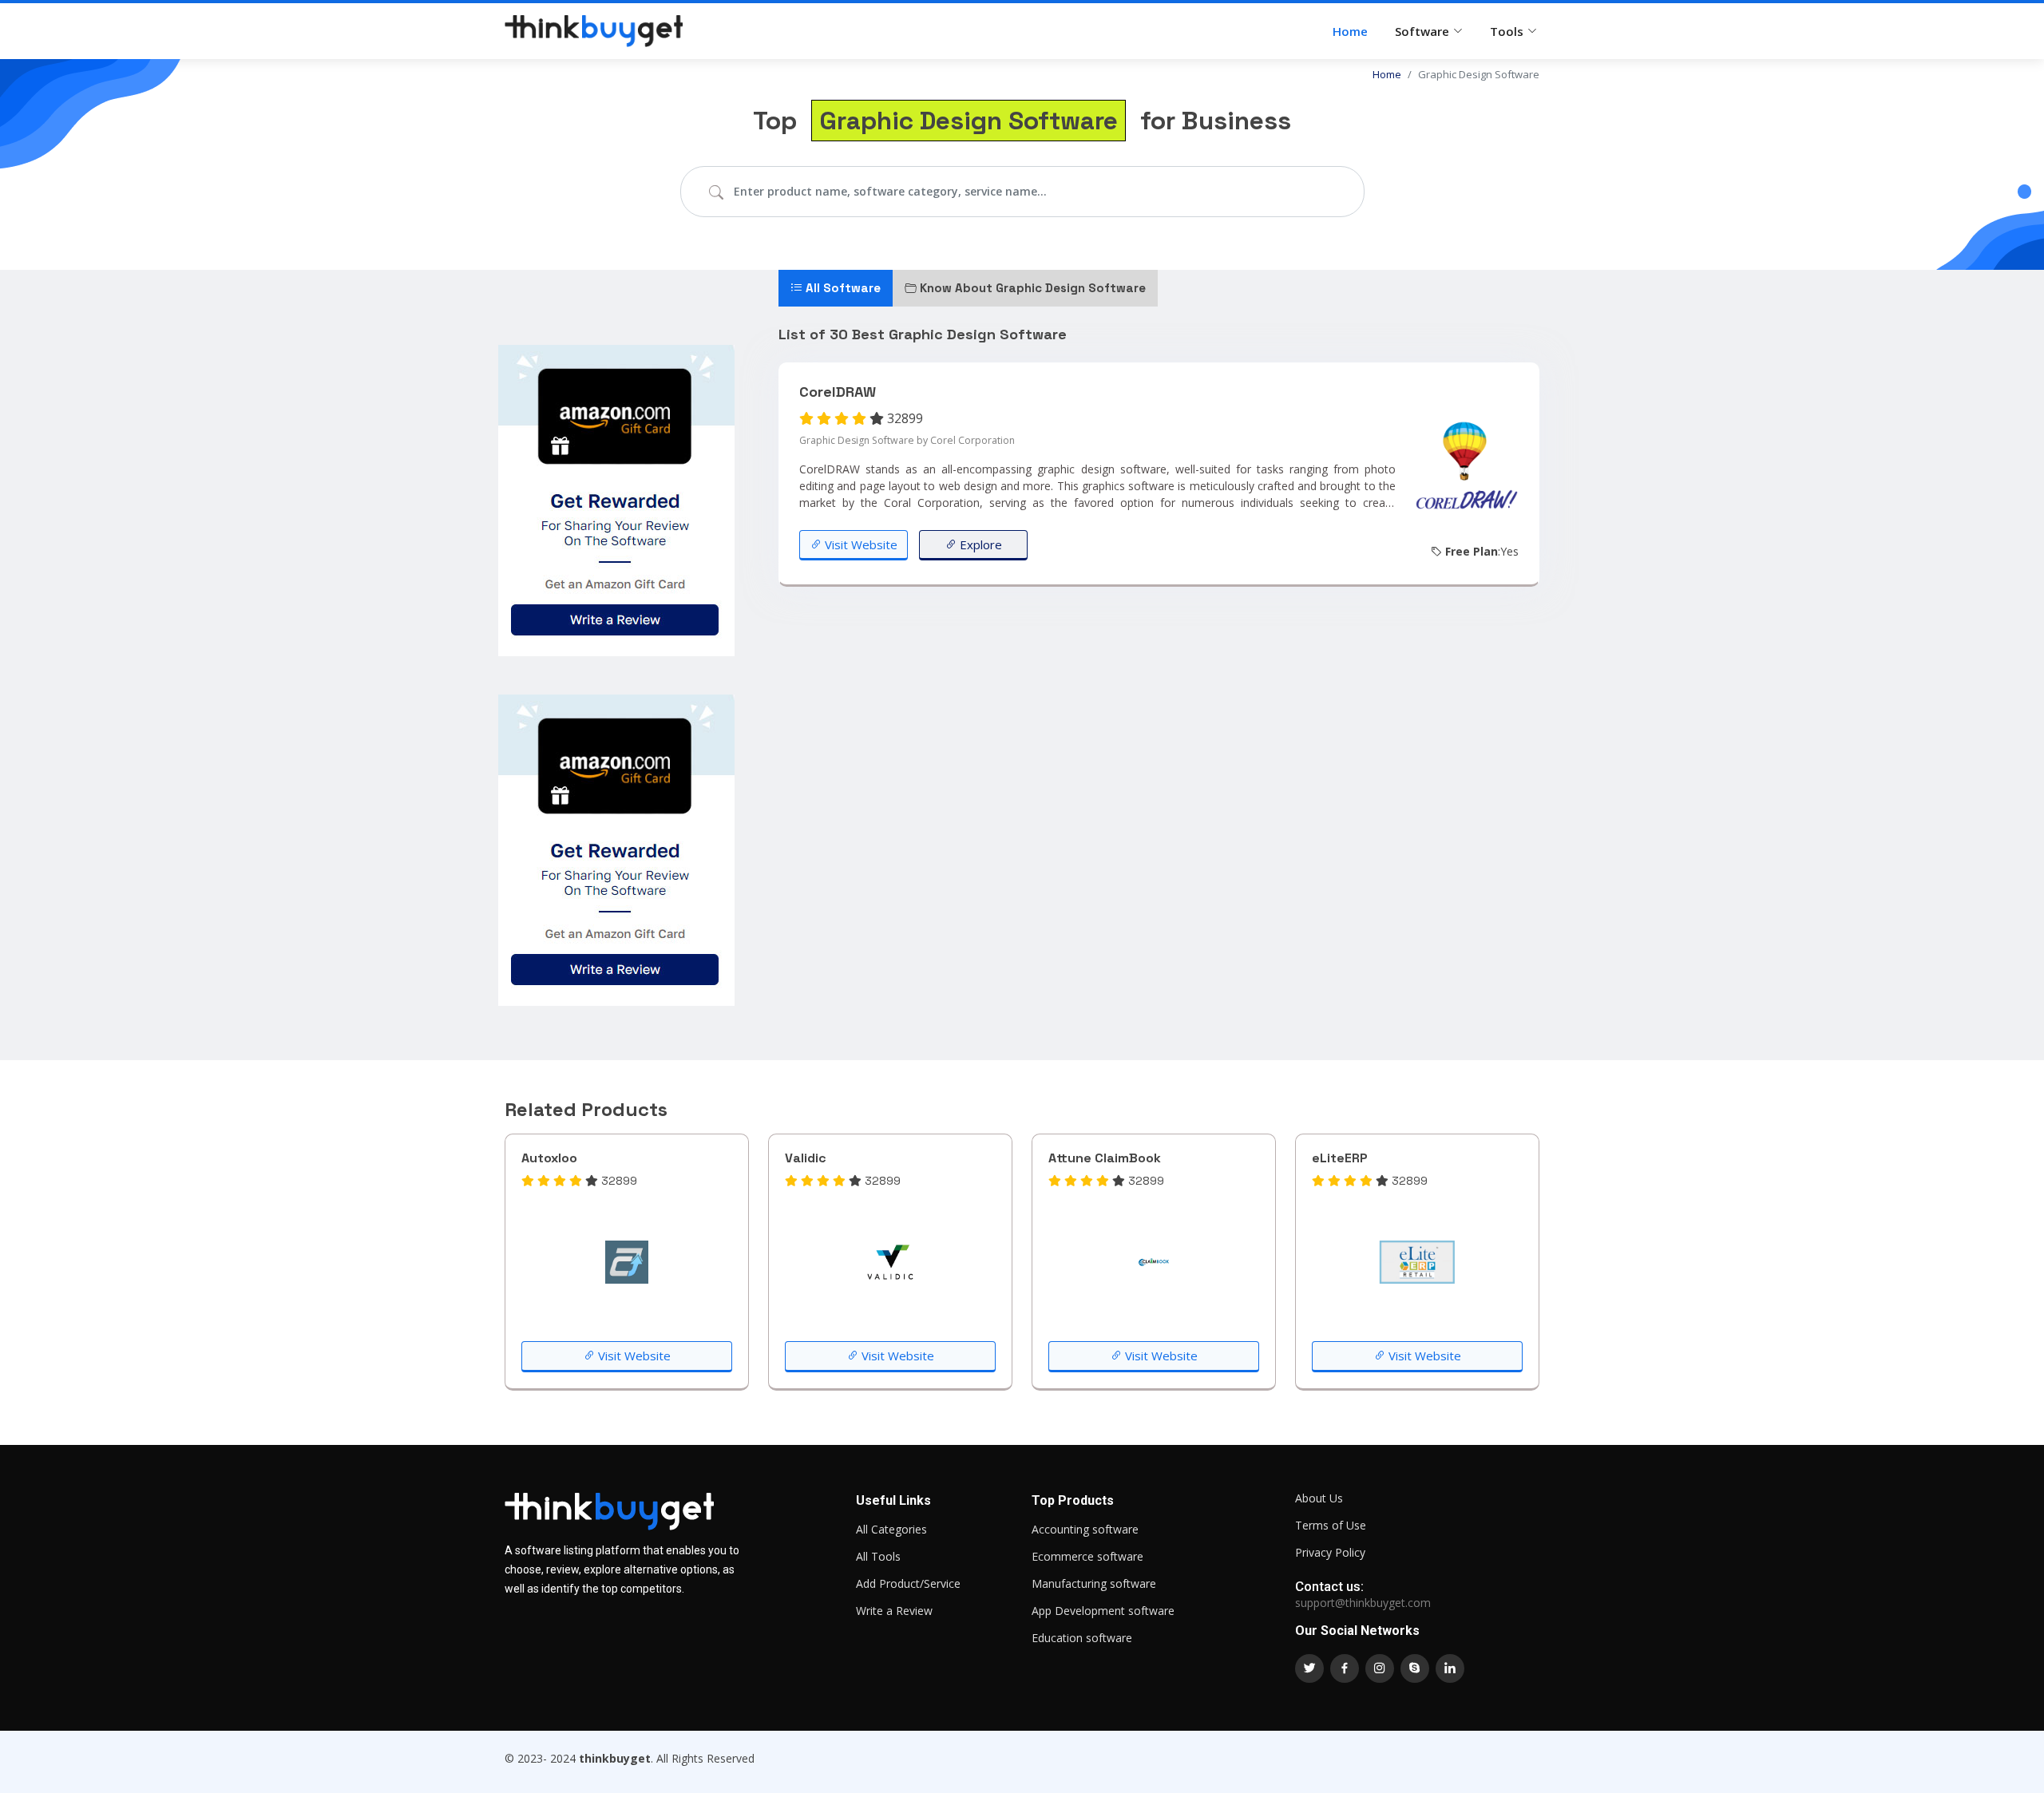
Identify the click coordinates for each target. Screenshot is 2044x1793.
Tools (1507, 31)
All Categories (891, 1530)
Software (1422, 31)
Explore (979, 544)
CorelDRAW (838, 392)
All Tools (878, 1557)
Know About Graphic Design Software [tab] (1031, 288)
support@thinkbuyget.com (1363, 1603)
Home (1350, 31)
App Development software (1103, 1611)
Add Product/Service (908, 1584)
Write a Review (894, 1611)
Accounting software (1085, 1530)
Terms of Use (1331, 1526)
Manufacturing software (1094, 1584)
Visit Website (860, 544)
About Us (1319, 1498)
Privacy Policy (1330, 1553)
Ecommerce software (1087, 1557)
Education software (1082, 1638)
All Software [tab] (842, 288)
